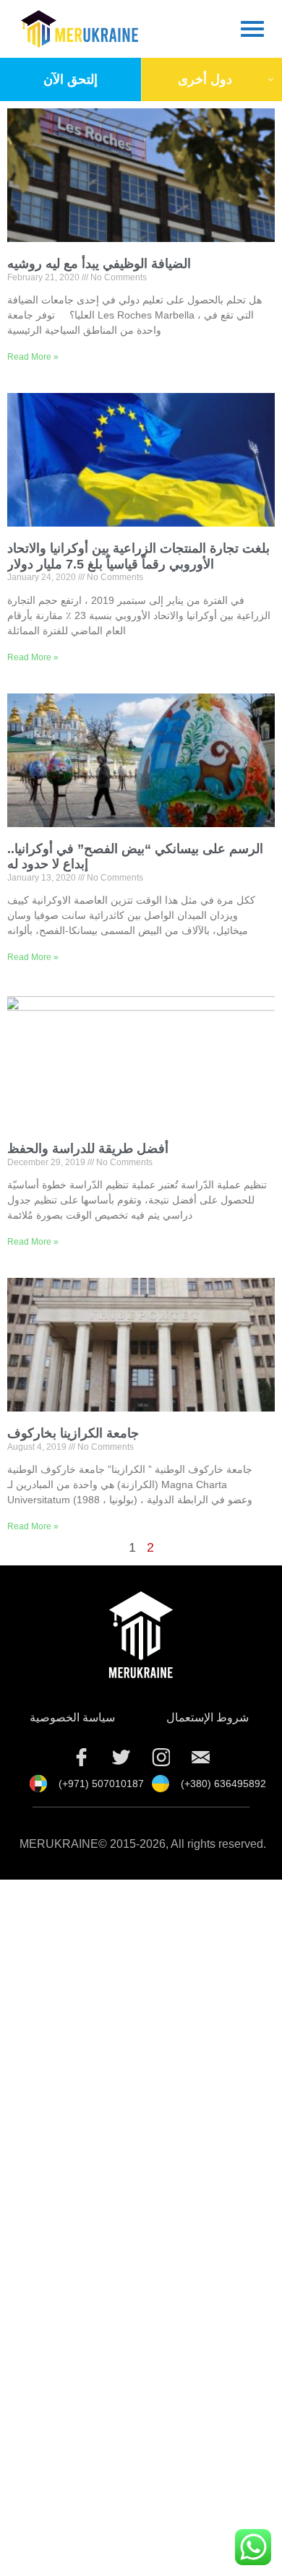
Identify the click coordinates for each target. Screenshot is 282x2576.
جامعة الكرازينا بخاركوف (73, 1433)
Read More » (33, 357)
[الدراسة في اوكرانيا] (201, 1757)
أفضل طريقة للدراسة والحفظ (88, 1149)
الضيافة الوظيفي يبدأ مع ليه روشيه (99, 264)
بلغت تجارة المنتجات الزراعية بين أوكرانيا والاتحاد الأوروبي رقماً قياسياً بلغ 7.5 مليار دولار (138, 556)
